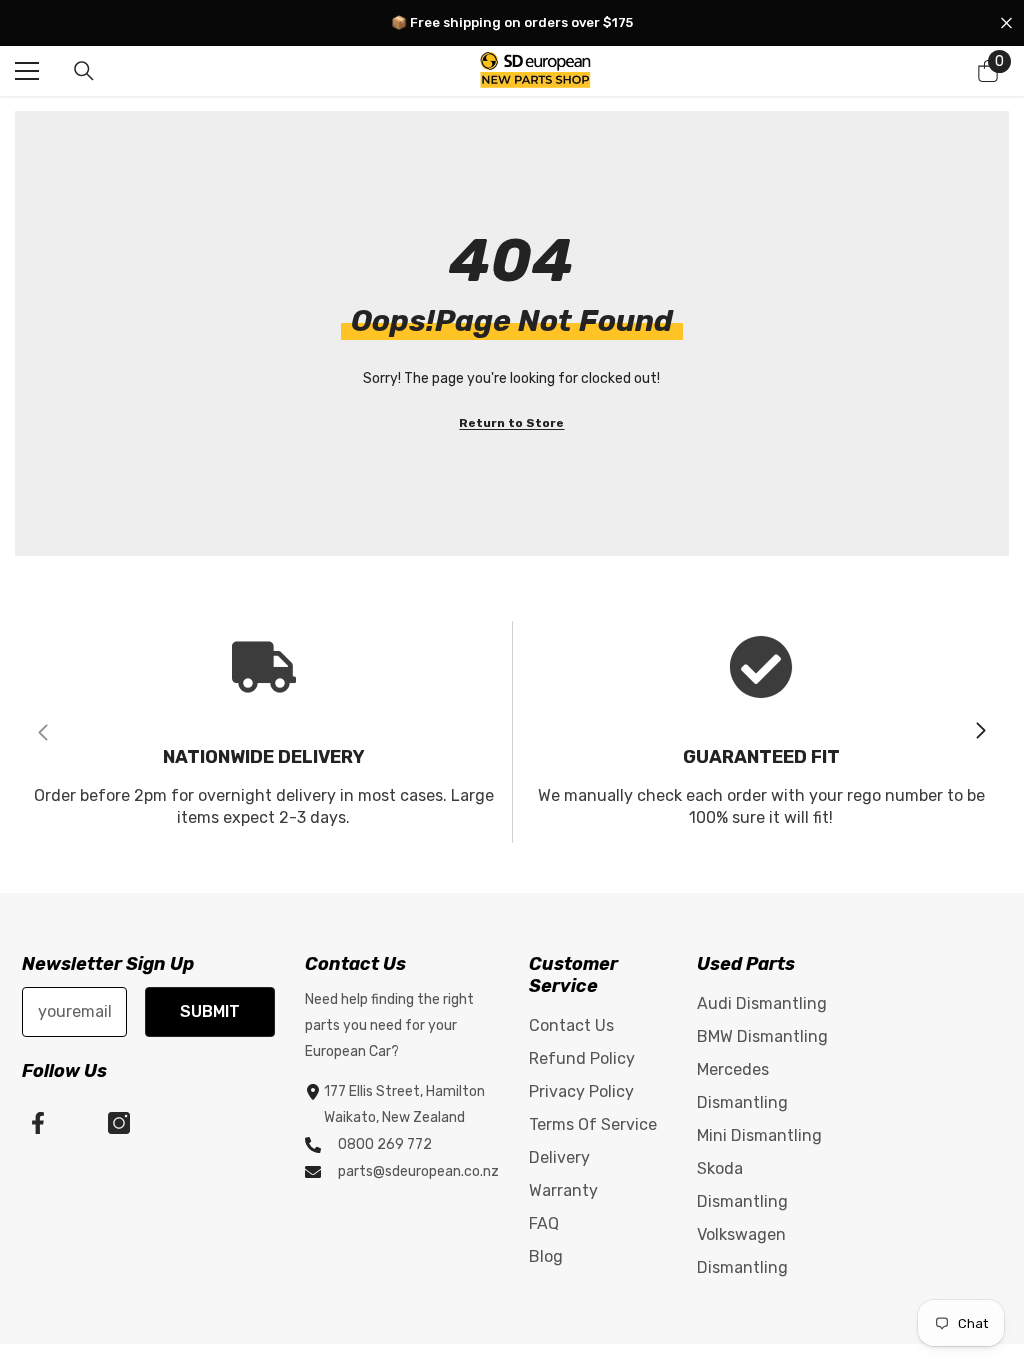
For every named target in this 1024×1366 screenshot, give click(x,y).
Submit (210, 1011)
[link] (263, 732)
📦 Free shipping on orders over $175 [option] (512, 22)
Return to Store (511, 423)
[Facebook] (38, 1123)
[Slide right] (980, 732)
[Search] (84, 71)
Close (1006, 23)
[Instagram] (119, 1123)
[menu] (27, 71)
